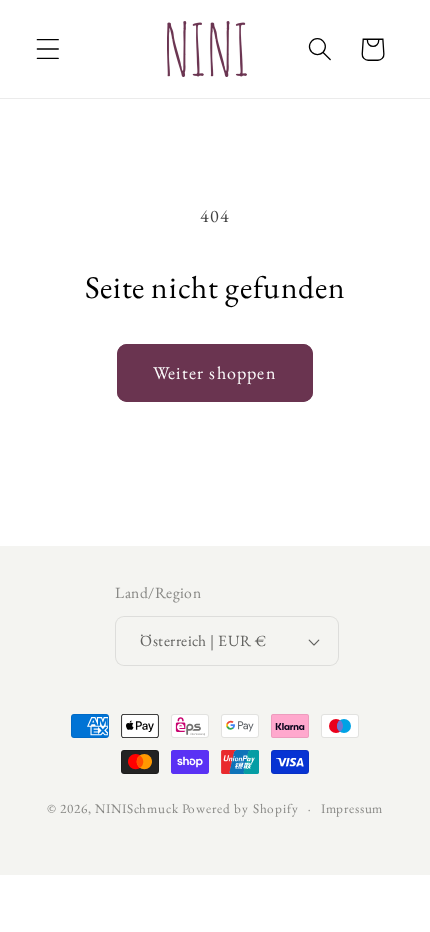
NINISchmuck (136, 808)
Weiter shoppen (215, 372)
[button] (48, 49)
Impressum (352, 808)
